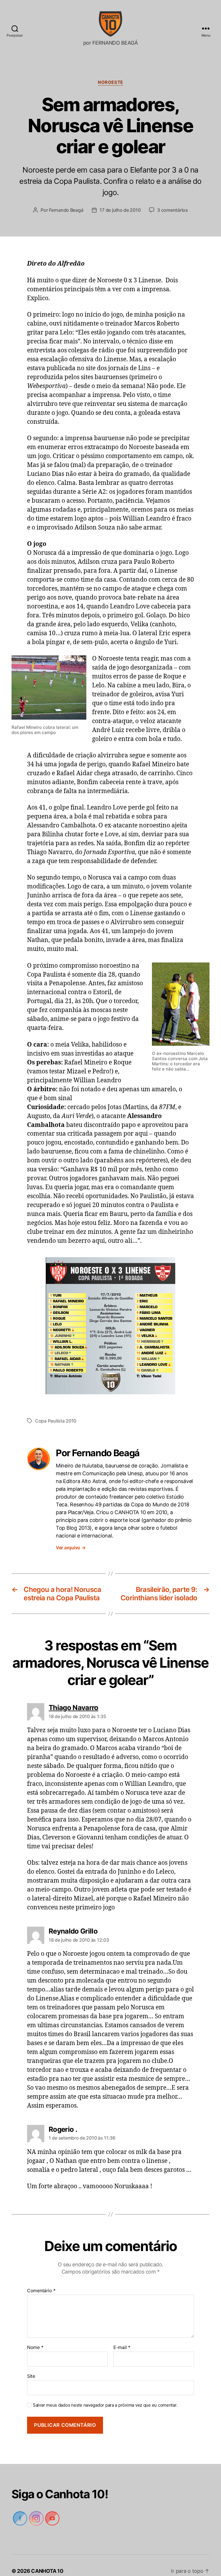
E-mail (122, 2336)
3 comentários (173, 199)
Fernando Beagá (66, 199)
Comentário (41, 2280)
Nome (35, 2336)
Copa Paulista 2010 (56, 1410)
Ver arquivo (71, 1536)
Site (31, 2365)
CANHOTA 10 (48, 2560)
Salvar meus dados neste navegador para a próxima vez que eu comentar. (103, 2394)
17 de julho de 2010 (120, 199)
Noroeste (110, 82)
